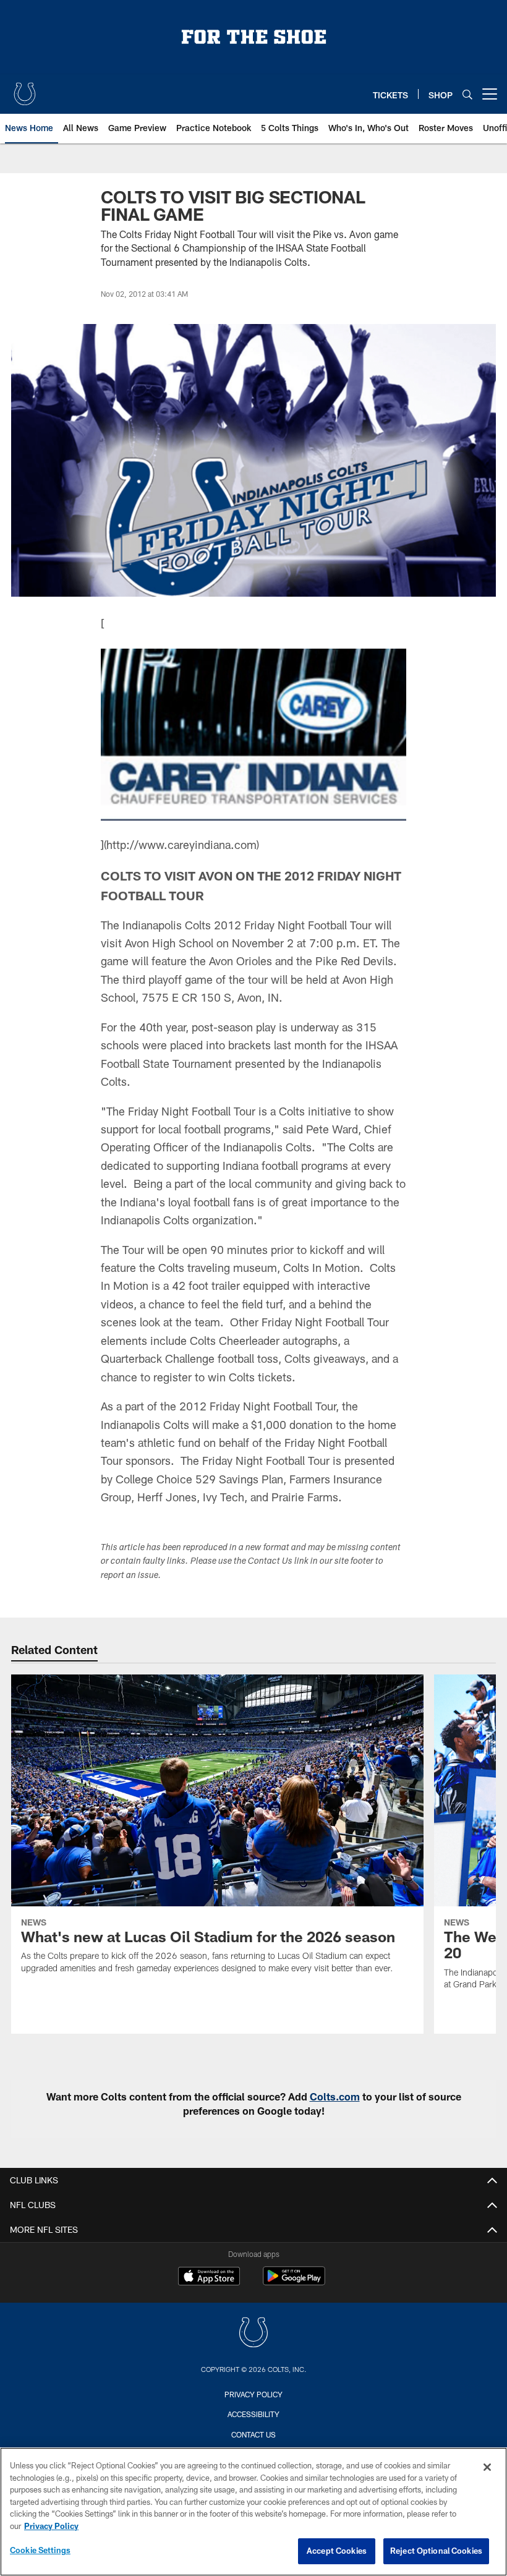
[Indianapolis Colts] (253, 2334)
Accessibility (253, 2414)
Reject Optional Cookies (436, 2551)
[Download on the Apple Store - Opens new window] (209, 2277)
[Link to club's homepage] (25, 89)
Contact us (253, 2434)
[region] (253, 2512)
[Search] (467, 94)
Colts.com (335, 2096)
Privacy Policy (253, 2394)
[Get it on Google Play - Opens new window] (294, 2282)
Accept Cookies (337, 2551)
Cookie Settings (40, 2550)
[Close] (487, 2467)
